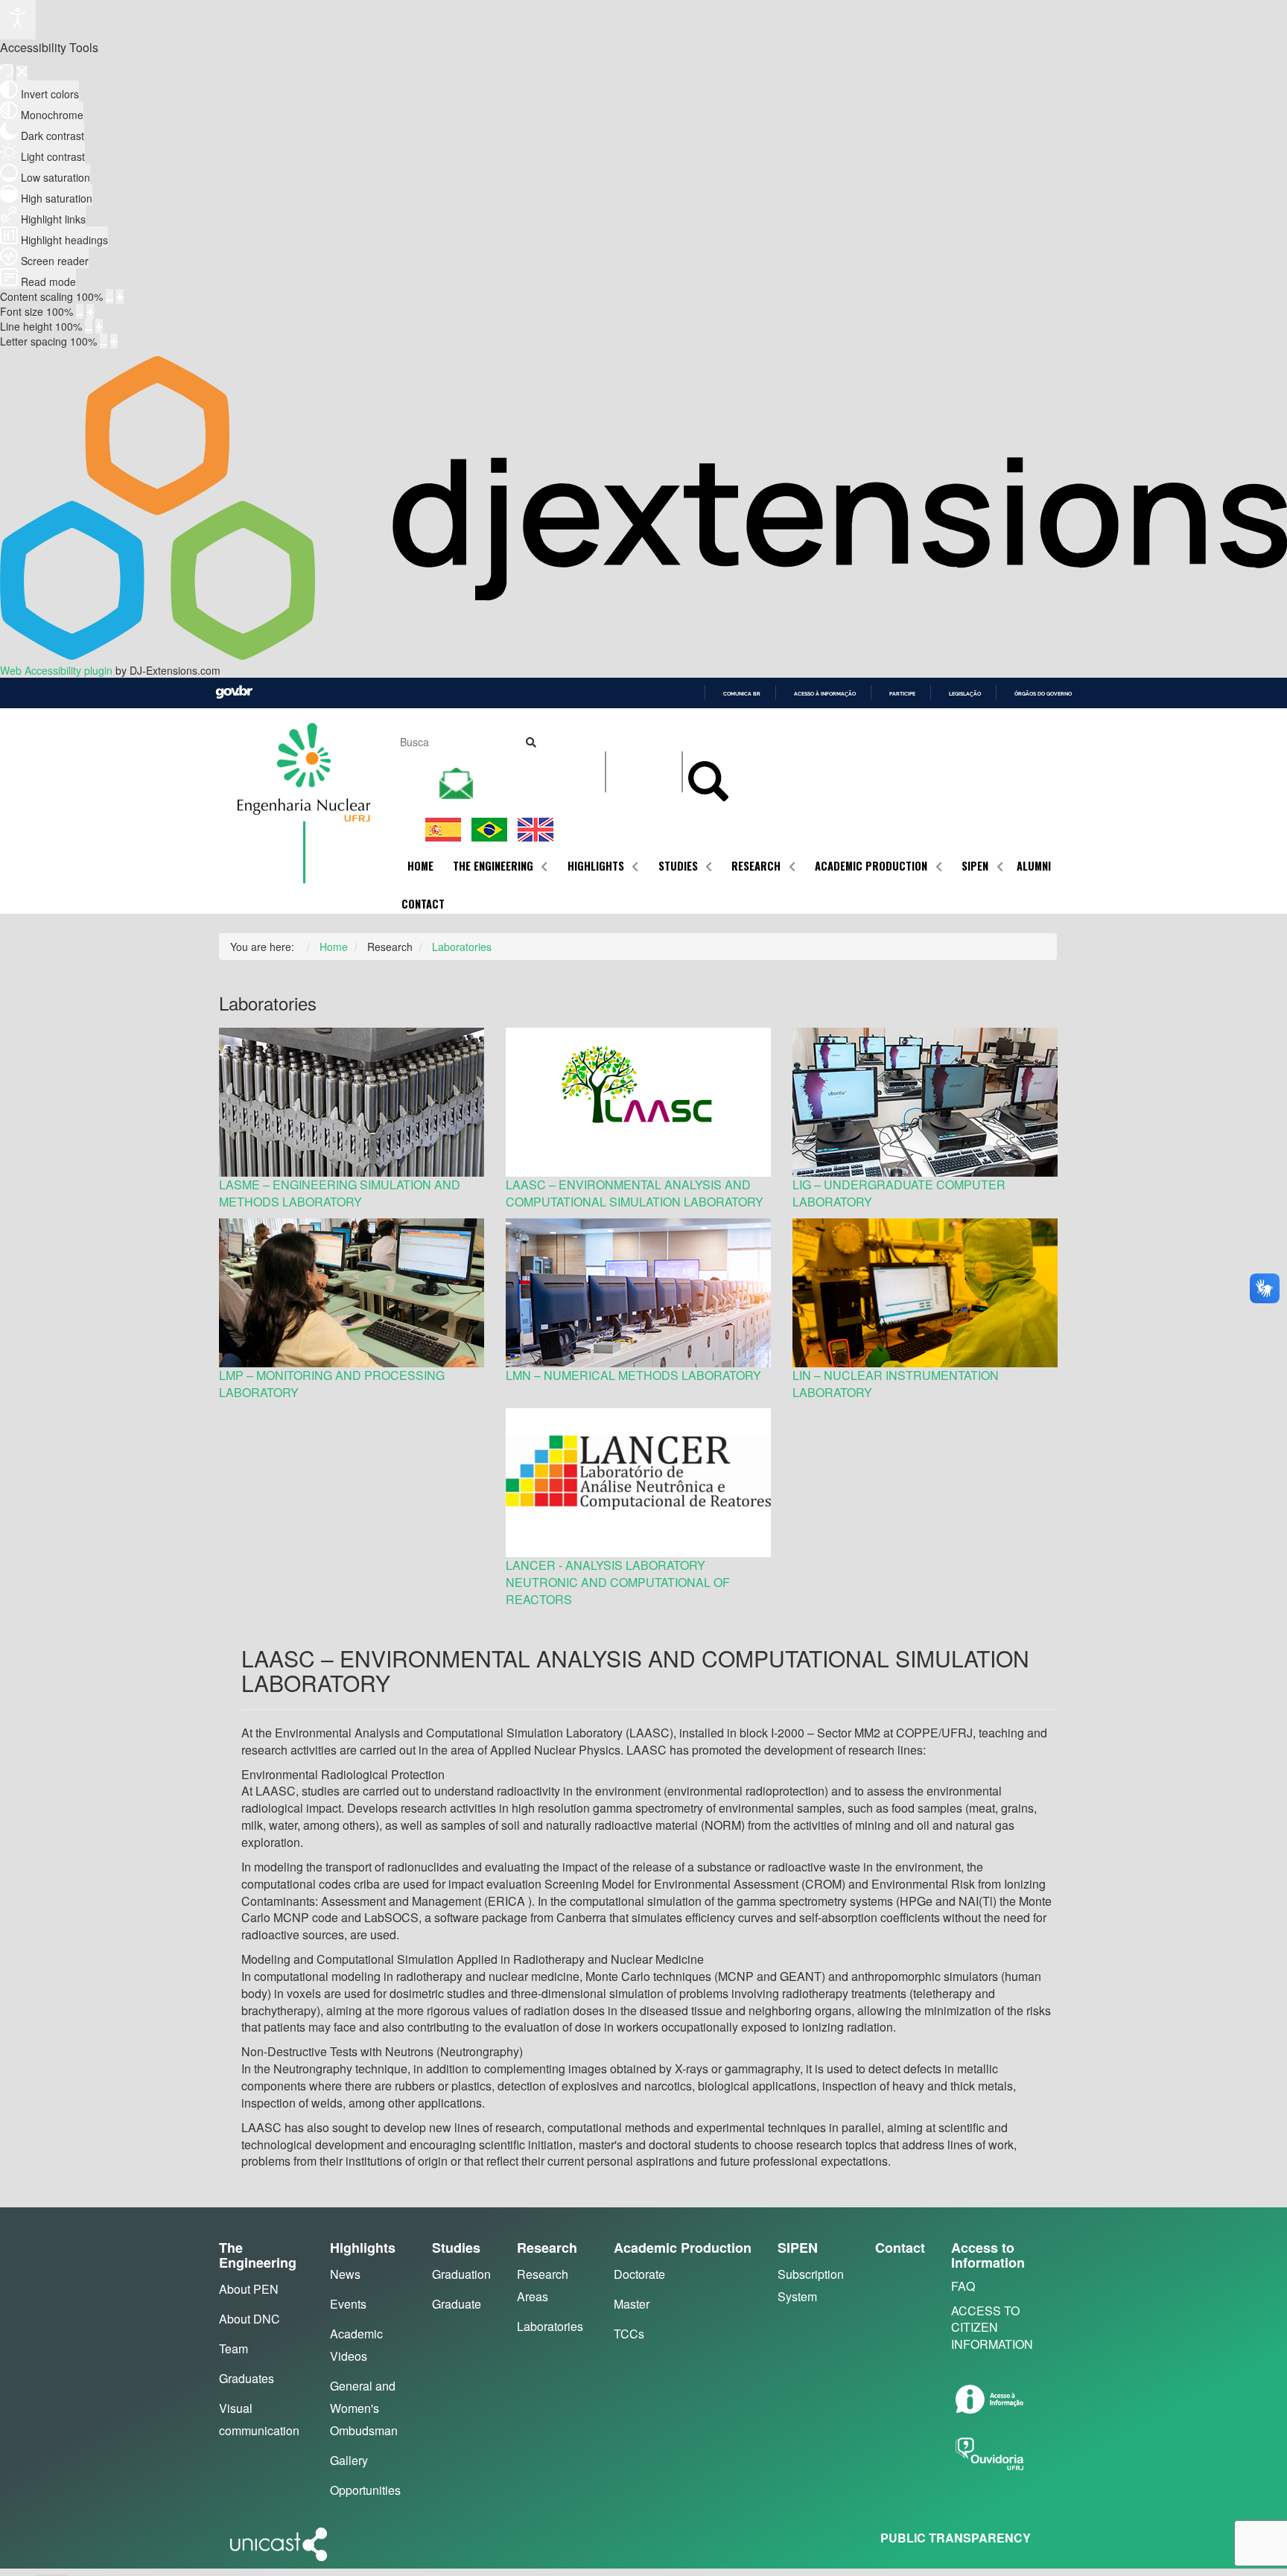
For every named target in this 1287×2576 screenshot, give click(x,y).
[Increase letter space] (114, 341)
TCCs (629, 2334)
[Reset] (7, 72)
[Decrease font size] (80, 311)
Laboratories (550, 2326)
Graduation (461, 2274)
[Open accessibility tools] (18, 20)
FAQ (963, 2286)
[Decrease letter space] (104, 341)
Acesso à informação (825, 694)
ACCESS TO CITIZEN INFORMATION (992, 2328)
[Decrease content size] (109, 296)
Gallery (349, 2460)
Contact (423, 904)
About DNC (250, 2319)
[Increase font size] (90, 311)
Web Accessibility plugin (56, 670)
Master (632, 2304)
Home (420, 866)
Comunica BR (742, 694)
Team (233, 2348)
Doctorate (639, 2274)
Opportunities (365, 2490)
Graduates (247, 2378)
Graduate (457, 2304)
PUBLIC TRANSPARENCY (956, 2538)
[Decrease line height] (89, 326)
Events (348, 2304)
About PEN (249, 2289)
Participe (902, 694)
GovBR (234, 692)
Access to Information (988, 2255)
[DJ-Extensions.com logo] (643, 655)
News (345, 2274)
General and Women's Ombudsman (364, 2408)
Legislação (965, 694)
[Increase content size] (120, 296)
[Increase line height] (99, 326)
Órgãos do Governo (1043, 694)
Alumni (1034, 866)
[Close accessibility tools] (22, 73)
